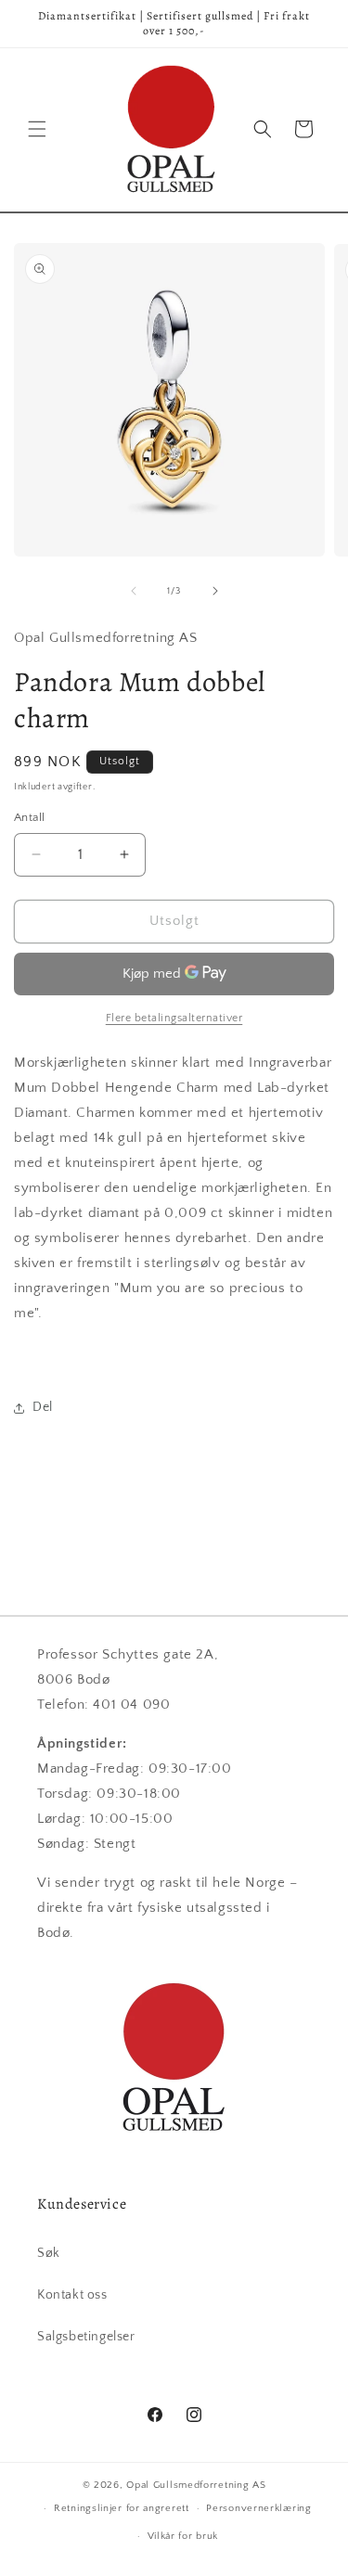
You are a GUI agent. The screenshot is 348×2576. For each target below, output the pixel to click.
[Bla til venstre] (134, 591)
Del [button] (43, 1407)
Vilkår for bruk (183, 2536)
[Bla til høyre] (215, 591)
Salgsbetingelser (86, 2337)
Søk (49, 2253)
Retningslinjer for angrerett (122, 2508)
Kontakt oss (72, 2295)
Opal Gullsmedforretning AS (196, 2485)
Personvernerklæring (258, 2508)
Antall (29, 817)
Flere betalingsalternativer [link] (174, 1018)
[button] (37, 129)
